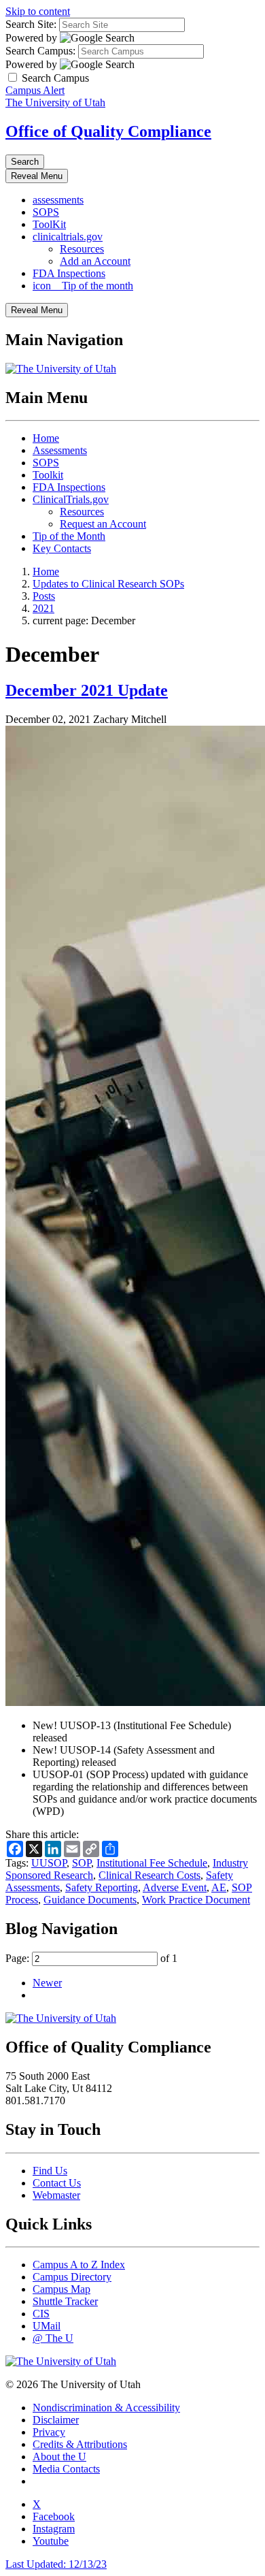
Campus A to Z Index (79, 2265)
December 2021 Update (87, 690)
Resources (82, 249)
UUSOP (49, 1863)
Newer (47, 1983)
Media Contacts (66, 2469)
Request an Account (103, 524)
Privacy (49, 2432)
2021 (43, 608)
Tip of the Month (69, 536)
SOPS (46, 212)
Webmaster (56, 2195)
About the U (59, 2457)
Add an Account (95, 261)
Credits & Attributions (80, 2444)
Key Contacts (62, 548)
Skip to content (38, 11)
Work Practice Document (196, 1900)
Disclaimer (56, 2420)
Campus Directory (72, 2277)
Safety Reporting (102, 1887)
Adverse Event (175, 1887)
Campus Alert (35, 90)
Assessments (60, 450)
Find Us (50, 2171)
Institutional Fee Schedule (152, 1863)
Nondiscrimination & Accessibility (106, 2408)
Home (46, 438)
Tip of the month (83, 286)
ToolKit (49, 224)
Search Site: (31, 24)
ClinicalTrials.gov (71, 499)
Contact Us (57, 2183)
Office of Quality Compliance (108, 131)
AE (219, 1887)
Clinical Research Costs (149, 1875)
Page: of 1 (91, 1958)
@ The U (53, 2338)
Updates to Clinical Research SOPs (108, 584)
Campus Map (61, 2289)
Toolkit (48, 475)
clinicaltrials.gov (68, 237)
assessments (58, 200)
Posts (44, 596)
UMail (47, 2326)
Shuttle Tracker (65, 2301)
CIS (41, 2314)
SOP (82, 1863)
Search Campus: (40, 51)
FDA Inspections (69, 273)
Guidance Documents (90, 1900)
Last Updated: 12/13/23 (56, 2564)
